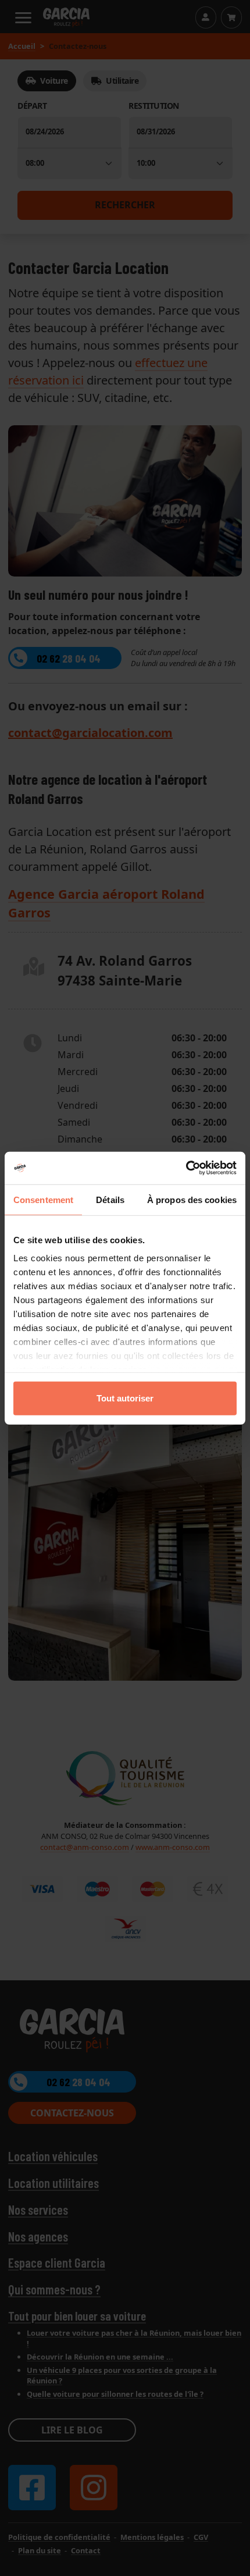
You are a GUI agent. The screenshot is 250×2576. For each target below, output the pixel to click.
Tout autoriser (125, 1398)
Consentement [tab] (43, 1199)
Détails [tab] (110, 1199)
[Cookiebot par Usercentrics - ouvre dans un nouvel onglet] (186, 1168)
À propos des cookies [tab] (192, 1199)
